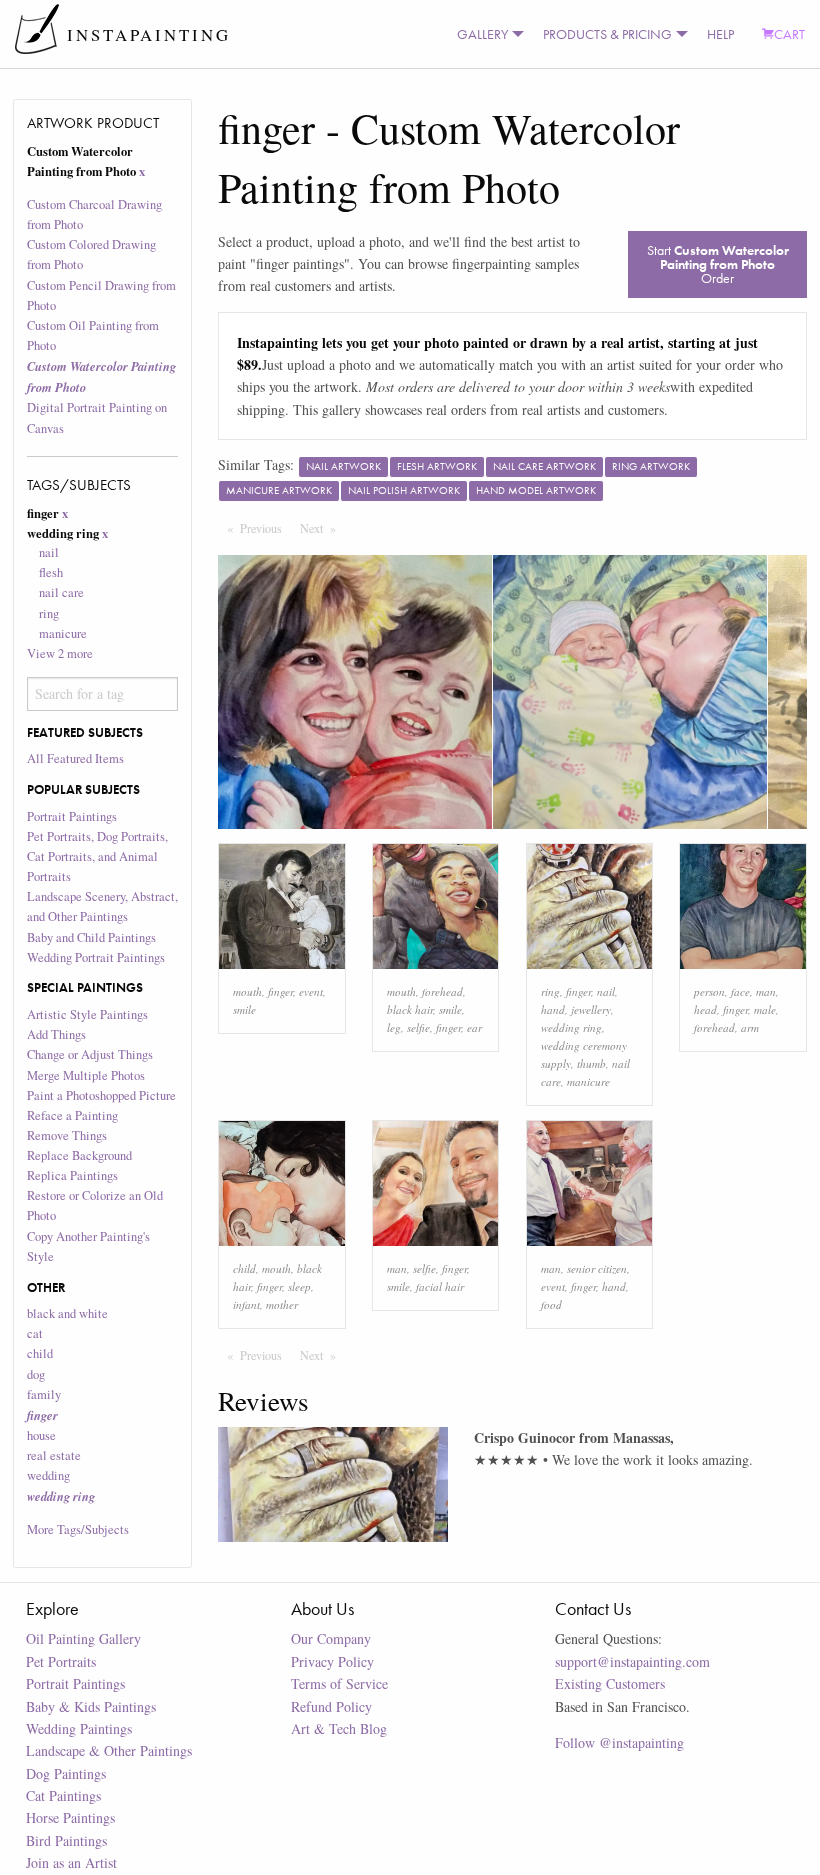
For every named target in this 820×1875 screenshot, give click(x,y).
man (766, 991)
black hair (410, 1009)
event (311, 991)
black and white (67, 1313)
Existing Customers (610, 1683)
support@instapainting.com (632, 1661)
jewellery (591, 1009)
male (765, 1009)
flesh (51, 572)
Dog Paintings (66, 1773)
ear (474, 1027)
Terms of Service (339, 1683)
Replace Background (79, 1155)
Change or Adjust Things (90, 1054)
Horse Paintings (70, 1817)
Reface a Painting (72, 1115)
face (740, 991)
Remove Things (67, 1135)
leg (394, 1027)
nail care (61, 592)
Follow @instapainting (619, 1742)
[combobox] (103, 694)
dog (36, 1374)
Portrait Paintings (72, 816)
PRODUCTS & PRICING (607, 34)
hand (553, 1009)
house (41, 1435)
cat (35, 1333)
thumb (591, 1063)
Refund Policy (331, 1706)
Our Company (331, 1638)
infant (246, 1304)
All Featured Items (75, 758)
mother (282, 1304)
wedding (48, 1475)
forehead (442, 991)
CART (789, 34)
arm (750, 1027)
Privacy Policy (332, 1661)
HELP (720, 34)
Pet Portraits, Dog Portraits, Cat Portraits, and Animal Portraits (97, 856)
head (705, 1009)
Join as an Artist (71, 1862)
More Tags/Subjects (78, 1529)
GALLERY (482, 34)
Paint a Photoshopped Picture (101, 1095)
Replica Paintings (72, 1175)
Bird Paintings (66, 1840)
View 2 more (60, 653)
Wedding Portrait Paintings (96, 957)
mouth (247, 991)
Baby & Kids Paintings (91, 1706)
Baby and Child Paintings (91, 937)
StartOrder (718, 264)
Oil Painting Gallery (83, 1638)
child (40, 1353)
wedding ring (571, 1027)
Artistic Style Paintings (87, 1014)
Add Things (56, 1034)
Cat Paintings (63, 1795)
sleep (299, 1286)
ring (49, 613)
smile (244, 1009)
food (551, 1304)
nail (49, 552)
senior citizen (597, 1268)
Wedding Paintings (79, 1728)
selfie (418, 1027)
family (44, 1394)
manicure (63, 633)
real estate (54, 1455)
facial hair (440, 1286)
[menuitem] (486, 34)
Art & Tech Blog (339, 1728)
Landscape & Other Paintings (109, 1750)
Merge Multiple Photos (86, 1075)
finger (280, 991)
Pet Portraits (61, 1661)
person (709, 991)
